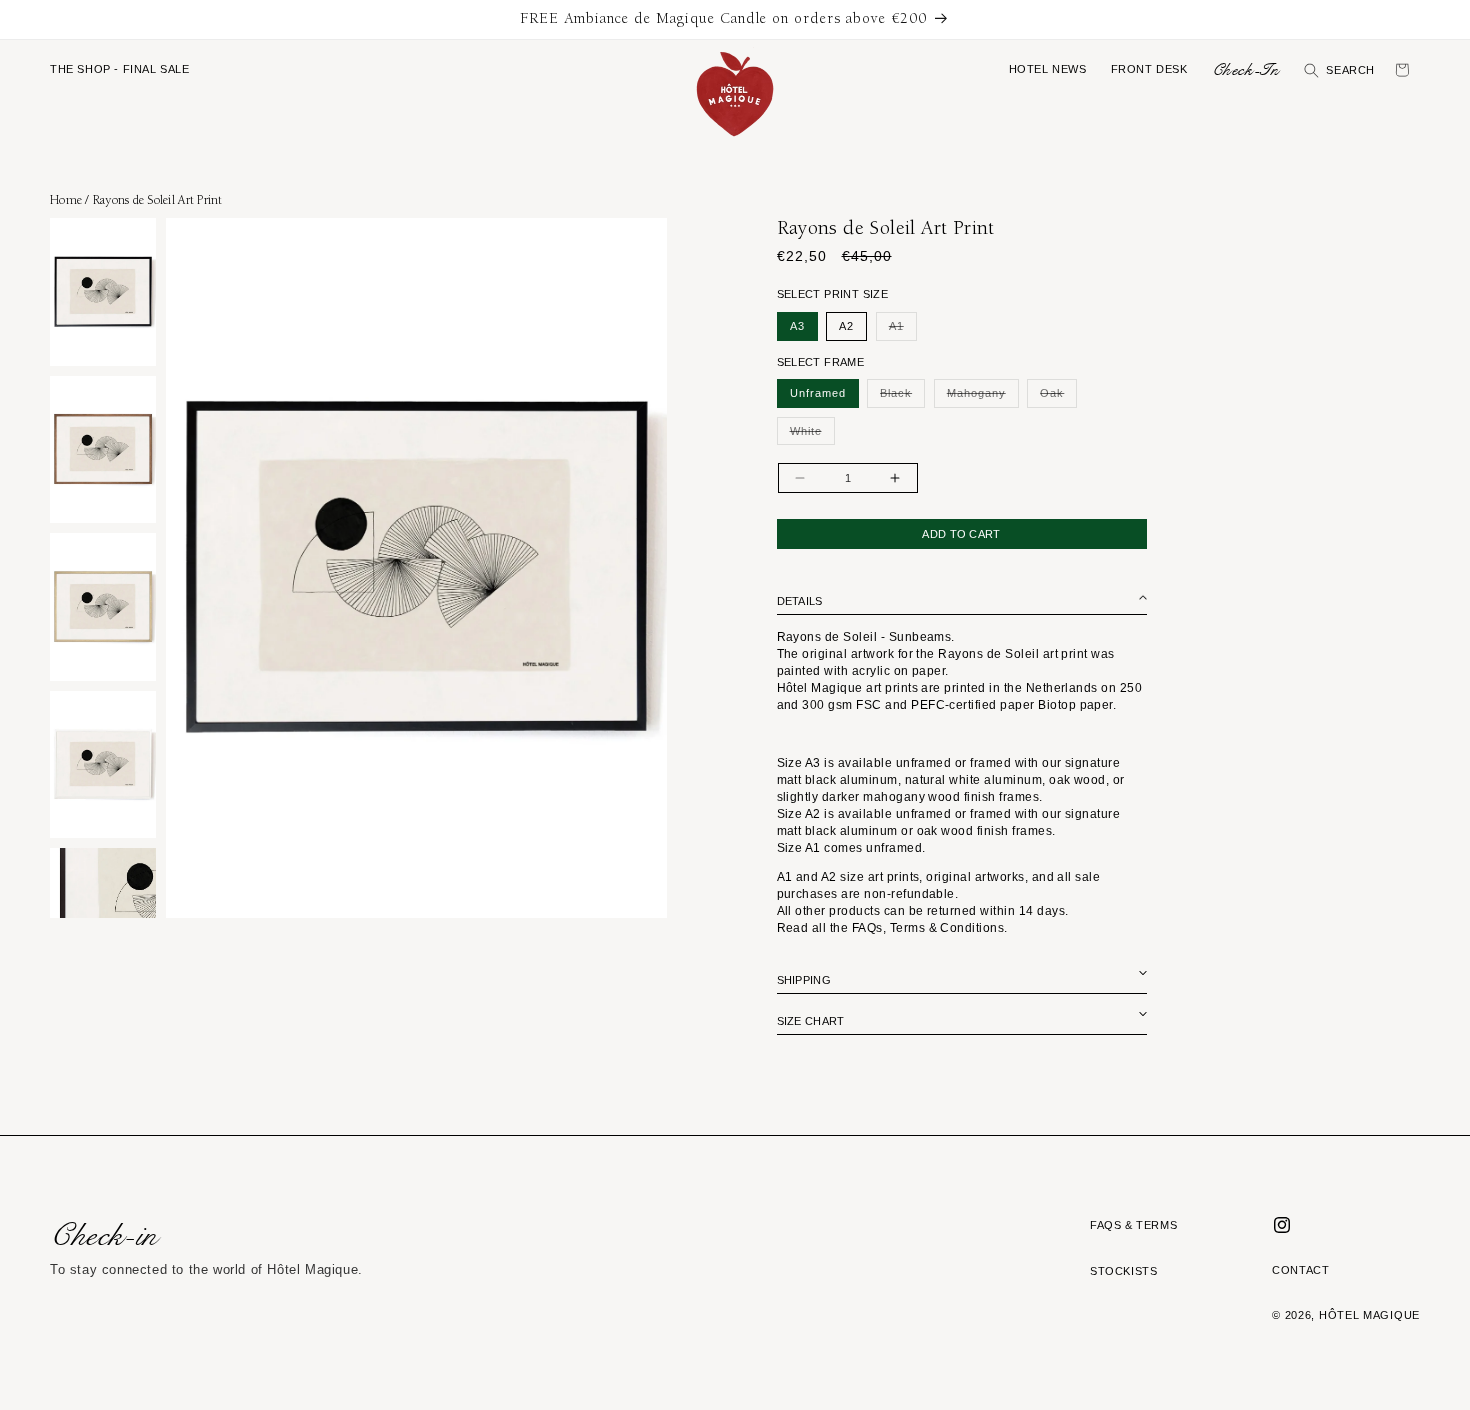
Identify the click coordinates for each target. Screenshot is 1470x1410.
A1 (903, 330)
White (812, 435)
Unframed (818, 393)
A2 (846, 326)
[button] (120, 70)
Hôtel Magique (1369, 1315)
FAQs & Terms (1133, 1225)
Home (66, 200)
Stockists (1123, 1271)
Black (902, 397)
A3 (797, 326)
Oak (1058, 397)
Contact (1300, 1270)
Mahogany (983, 397)
